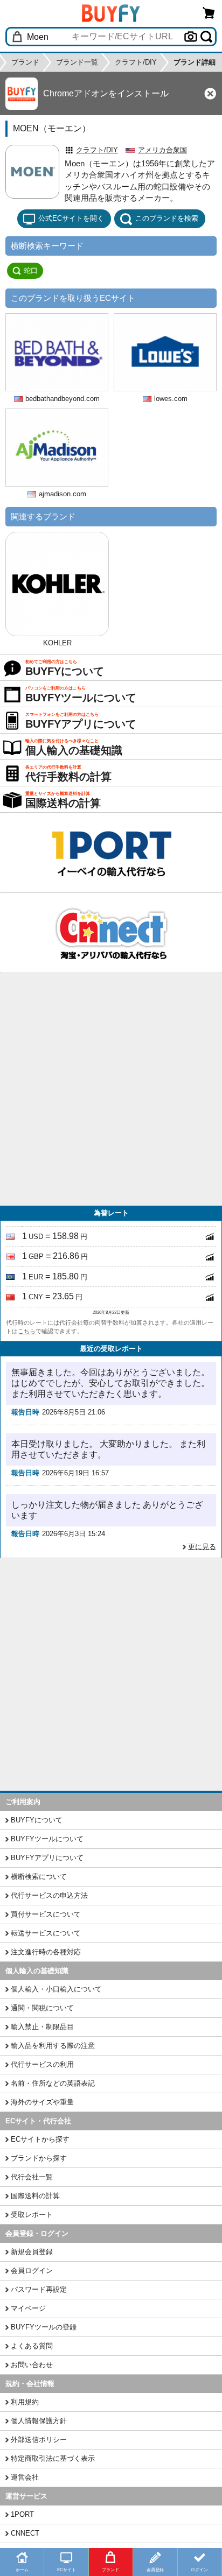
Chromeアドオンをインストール (106, 93)
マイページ (28, 2308)
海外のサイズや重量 (42, 2102)
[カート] (209, 13)
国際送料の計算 (35, 2196)
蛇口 (31, 270)
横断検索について (39, 1877)
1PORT (22, 2514)
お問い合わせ (32, 2365)
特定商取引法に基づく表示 (53, 2458)
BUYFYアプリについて (47, 1858)
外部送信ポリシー (39, 2440)
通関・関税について (42, 2008)
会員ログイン (32, 2271)
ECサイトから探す (40, 2139)
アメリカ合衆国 (162, 150)
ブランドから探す (39, 2158)
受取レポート (32, 2215)
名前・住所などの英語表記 (53, 2083)
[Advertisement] (111, 1089)
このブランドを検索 (167, 218)
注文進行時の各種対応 (46, 1952)
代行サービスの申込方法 (49, 1895)
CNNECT (25, 2533)
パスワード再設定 (39, 2289)
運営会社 (25, 2477)
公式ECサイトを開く (71, 218)
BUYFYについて (37, 1820)
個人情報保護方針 (39, 2421)
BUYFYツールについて (47, 1839)
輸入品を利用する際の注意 (53, 2046)
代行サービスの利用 (42, 2064)
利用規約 (25, 2402)
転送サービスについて (46, 1933)
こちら (27, 1331)
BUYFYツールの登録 (44, 2327)
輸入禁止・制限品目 (42, 2027)
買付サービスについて (46, 1914)
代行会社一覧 (32, 2177)
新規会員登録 (32, 2252)
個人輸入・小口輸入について (56, 1989)
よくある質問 (32, 2346)
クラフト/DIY (97, 150)
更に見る (202, 1547)
